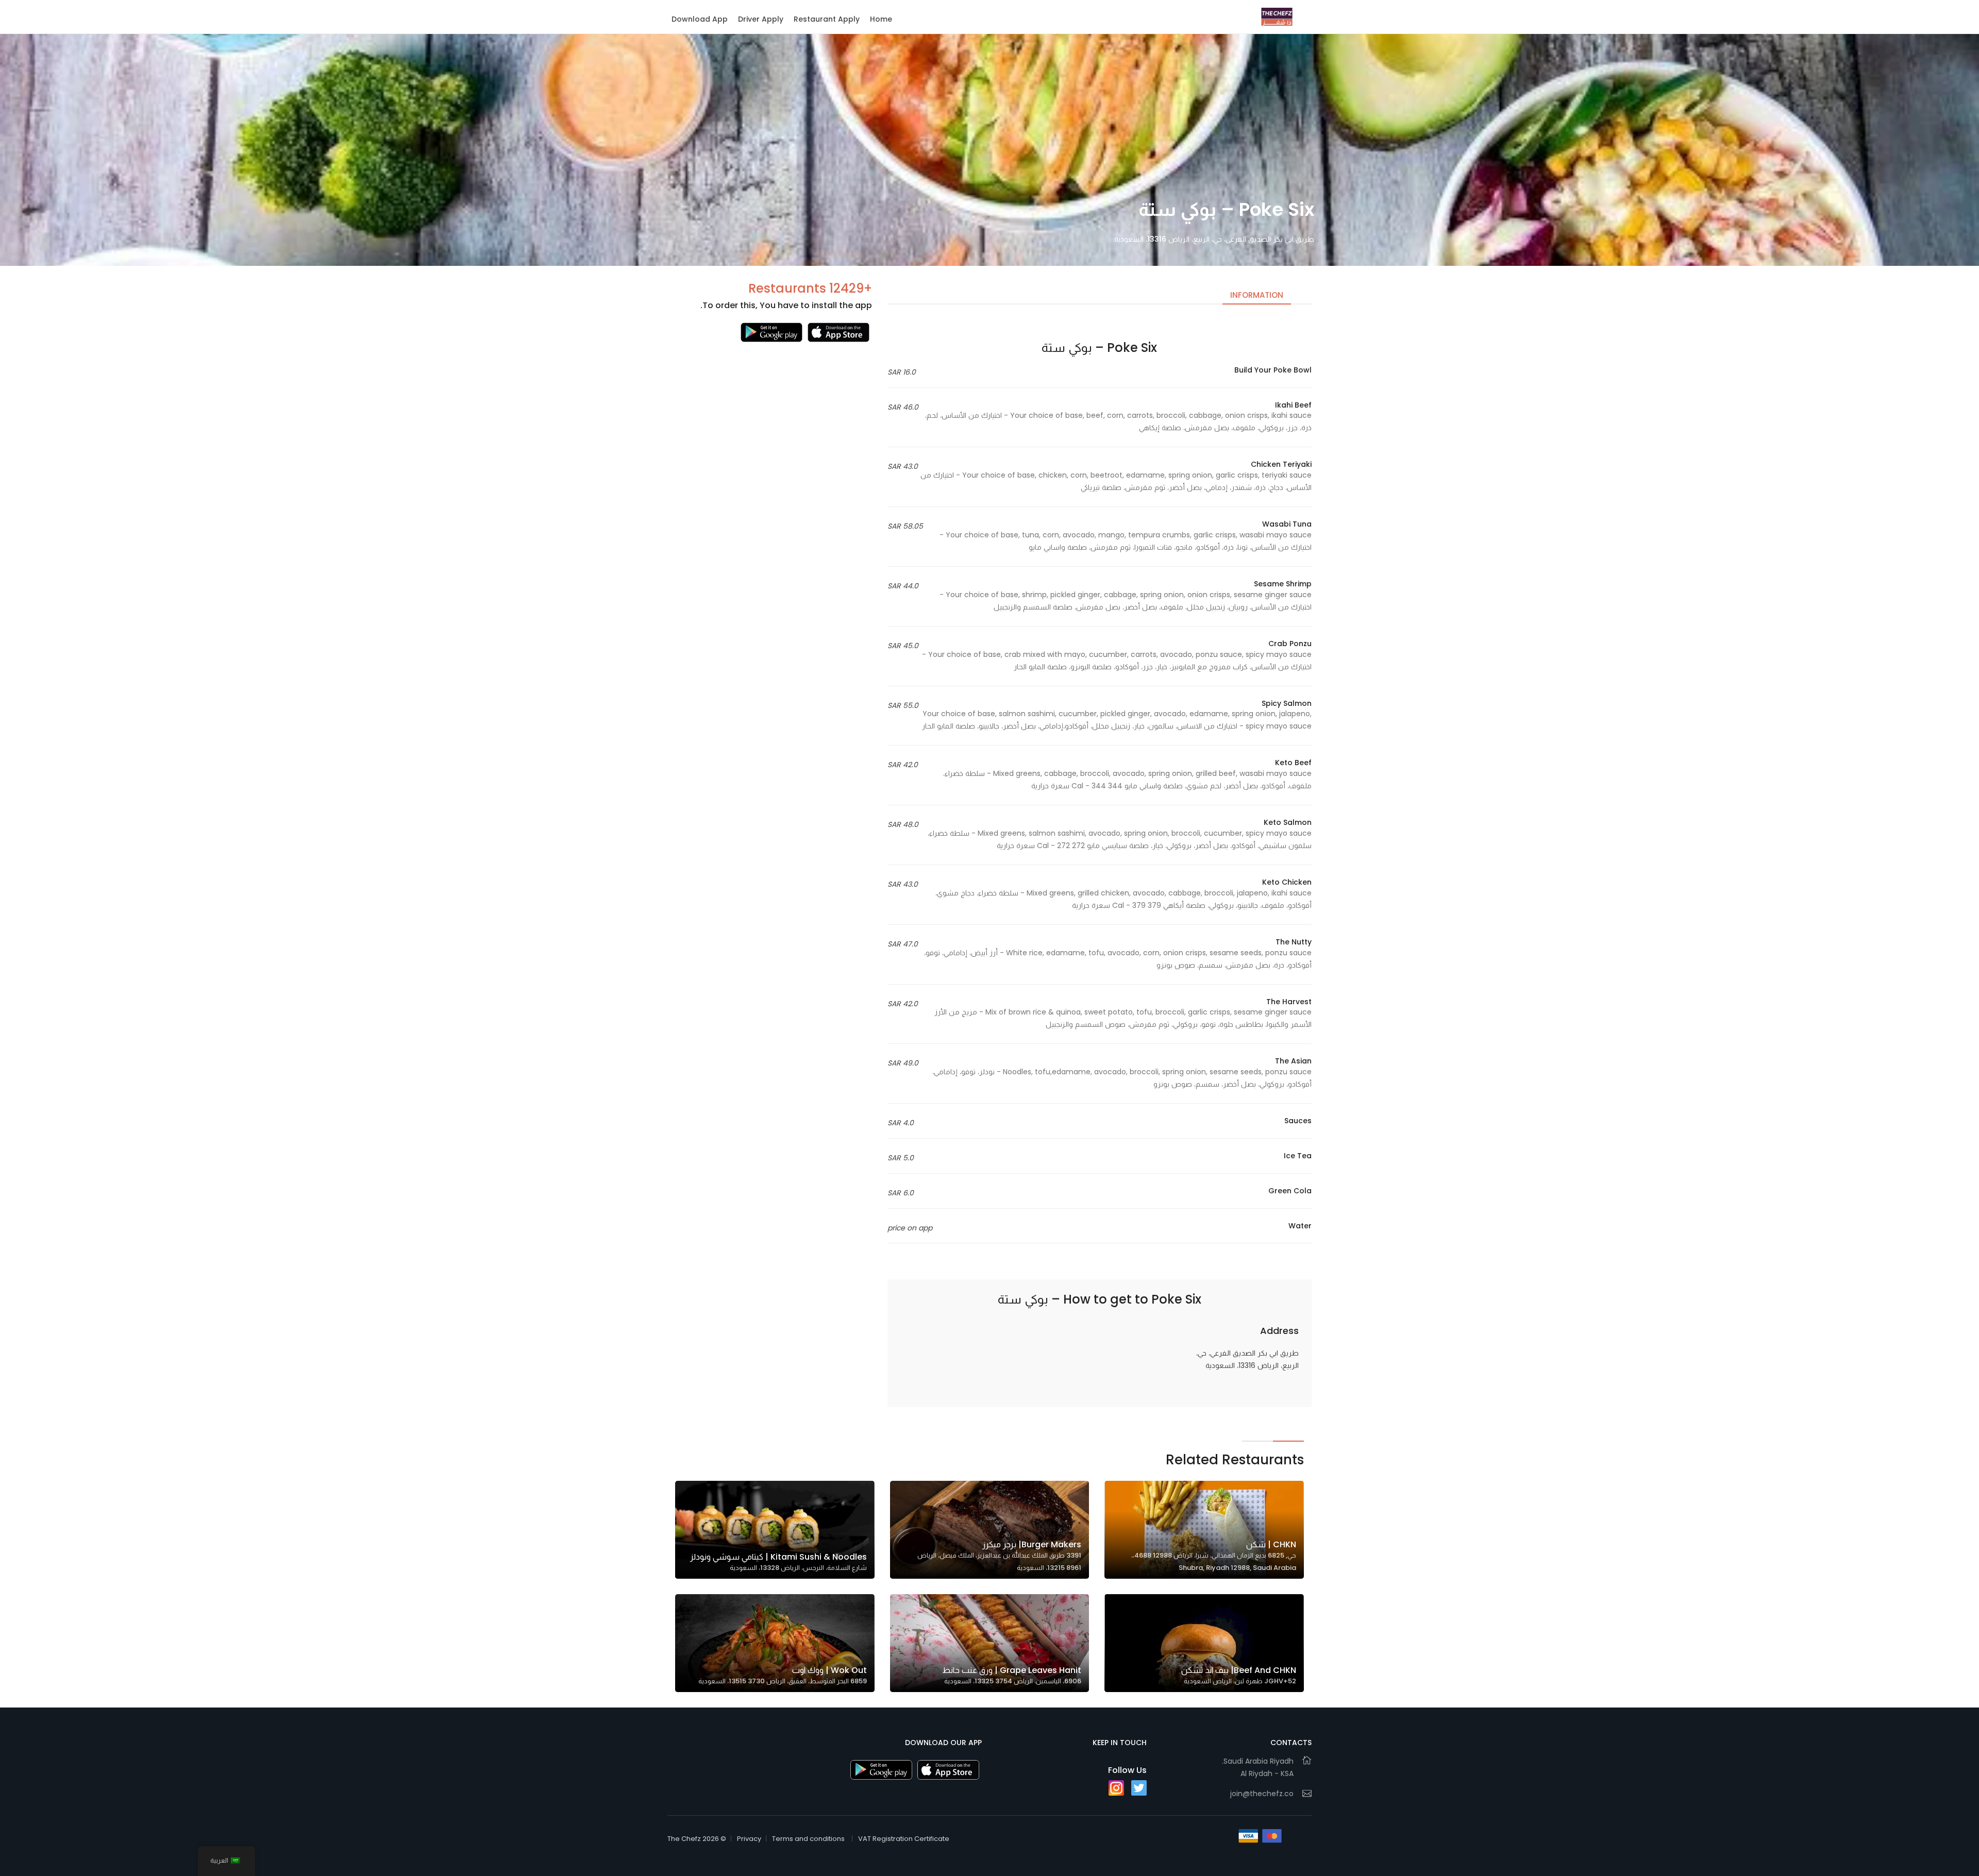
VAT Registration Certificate (904, 1839)
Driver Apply (761, 19)
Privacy (749, 1839)
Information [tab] (1257, 295)
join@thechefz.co (1262, 1794)
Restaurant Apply (827, 19)
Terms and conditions (808, 1839)
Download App (700, 19)
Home (881, 19)
